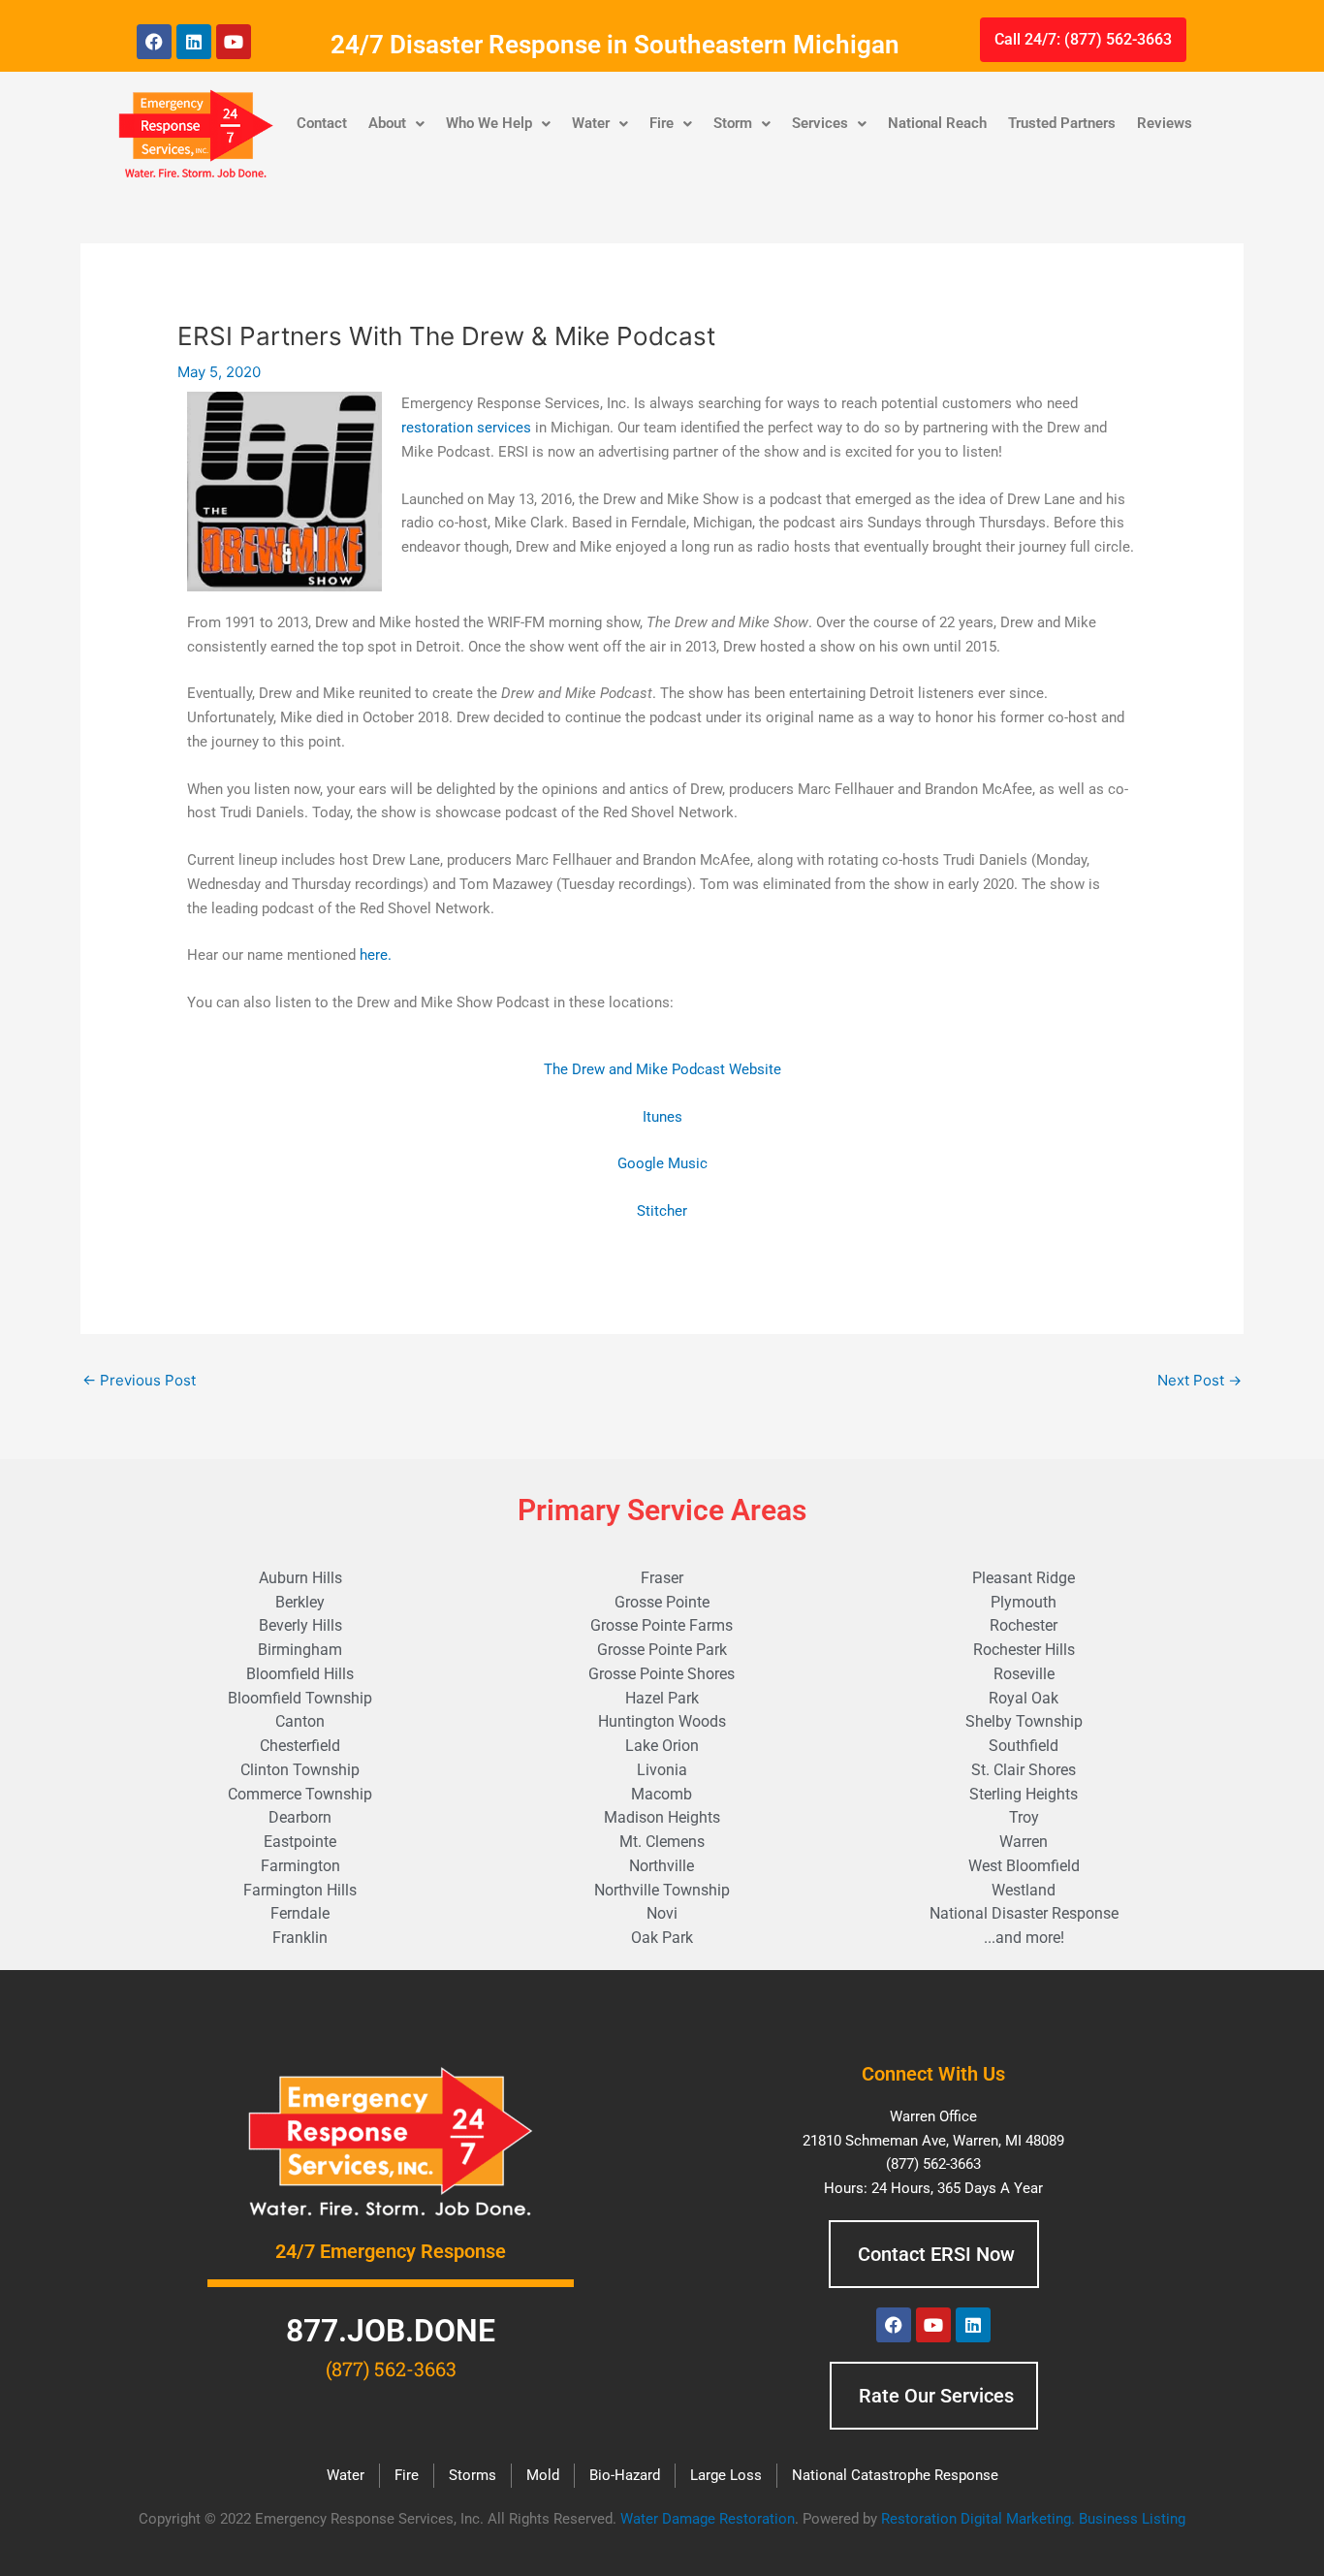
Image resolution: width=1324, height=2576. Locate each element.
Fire (662, 123)
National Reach (937, 123)
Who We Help (489, 123)
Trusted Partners (1062, 123)
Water (591, 123)
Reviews (1165, 123)
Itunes (662, 1117)
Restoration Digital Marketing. (980, 2519)
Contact (322, 123)
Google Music (662, 1163)
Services (820, 123)
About (387, 123)
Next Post (1199, 1380)
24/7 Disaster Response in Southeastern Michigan (615, 45)
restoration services (466, 428)
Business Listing (1132, 2519)
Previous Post (139, 1380)
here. (376, 955)
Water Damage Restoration (708, 2519)
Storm (733, 123)
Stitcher (662, 1211)
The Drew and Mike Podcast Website (662, 1069)
